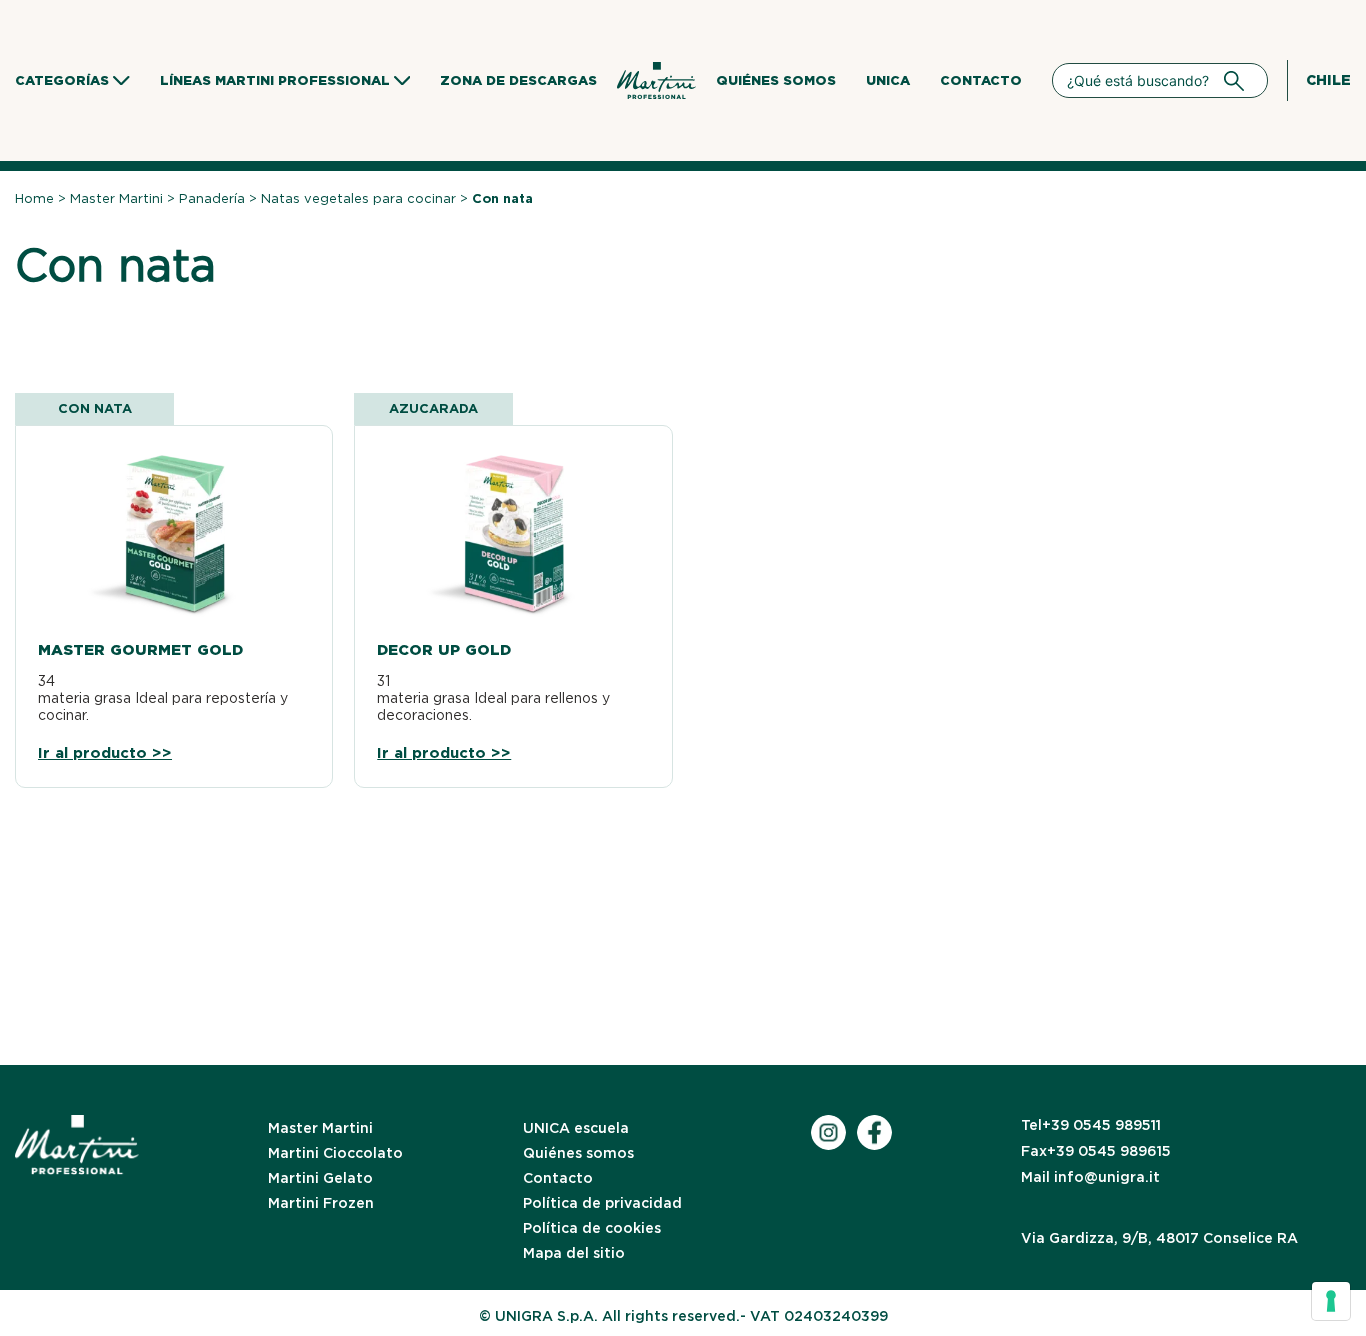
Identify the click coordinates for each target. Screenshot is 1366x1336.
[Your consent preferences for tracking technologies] (1331, 1301)
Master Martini (116, 198)
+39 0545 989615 (1096, 1151)
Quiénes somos (776, 80)
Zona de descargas (518, 80)
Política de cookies (592, 1228)
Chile (1328, 80)
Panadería (212, 198)
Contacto (981, 80)
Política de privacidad (602, 1203)
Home (34, 198)
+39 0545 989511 (1091, 1125)
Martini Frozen (321, 1203)
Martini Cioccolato (335, 1153)
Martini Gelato (320, 1178)
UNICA (888, 80)
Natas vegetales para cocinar (358, 198)
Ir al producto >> (105, 753)
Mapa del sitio (574, 1253)
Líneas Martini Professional (275, 80)
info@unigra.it (1090, 1177)
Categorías (62, 80)
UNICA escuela (576, 1128)
